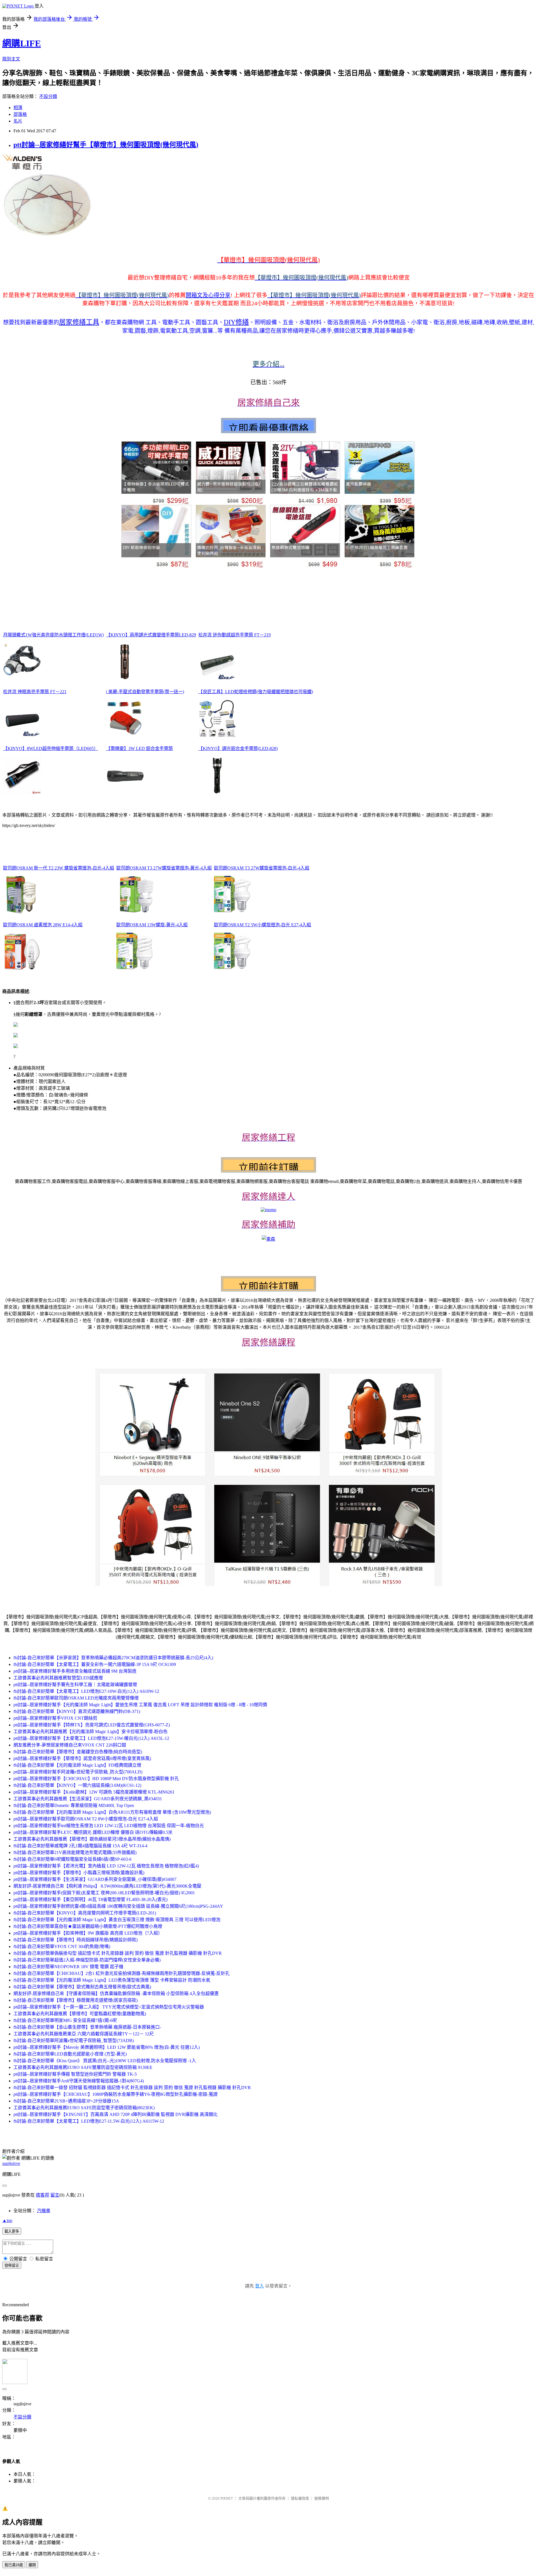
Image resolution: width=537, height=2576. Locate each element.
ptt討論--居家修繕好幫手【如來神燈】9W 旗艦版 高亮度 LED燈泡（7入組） (88, 1933)
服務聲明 (322, 2498)
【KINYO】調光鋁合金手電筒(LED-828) (238, 748)
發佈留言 (12, 2266)
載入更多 (12, 2231)
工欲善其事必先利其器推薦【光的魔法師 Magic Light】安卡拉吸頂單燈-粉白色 (90, 1732)
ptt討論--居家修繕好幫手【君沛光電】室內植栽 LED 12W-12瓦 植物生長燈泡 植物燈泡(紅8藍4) (106, 1866)
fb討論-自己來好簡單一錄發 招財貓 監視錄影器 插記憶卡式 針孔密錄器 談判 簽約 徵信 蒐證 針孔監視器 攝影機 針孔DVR (132, 2088)
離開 (32, 2565)
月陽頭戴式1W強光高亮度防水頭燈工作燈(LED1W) (53, 635)
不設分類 (48, 96)
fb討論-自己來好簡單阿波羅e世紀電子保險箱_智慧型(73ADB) (74, 2041)
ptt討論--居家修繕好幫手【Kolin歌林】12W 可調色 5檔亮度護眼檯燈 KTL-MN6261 (94, 1792)
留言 (55, 2195)
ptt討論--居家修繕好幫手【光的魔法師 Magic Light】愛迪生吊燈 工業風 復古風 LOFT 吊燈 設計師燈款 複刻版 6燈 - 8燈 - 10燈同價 (140, 1705)
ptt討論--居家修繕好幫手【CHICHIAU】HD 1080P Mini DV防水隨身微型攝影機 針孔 (96, 1779)
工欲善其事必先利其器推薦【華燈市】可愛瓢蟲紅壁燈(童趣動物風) (80, 2014)
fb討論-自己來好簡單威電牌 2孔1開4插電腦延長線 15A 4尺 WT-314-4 (80, 1846)
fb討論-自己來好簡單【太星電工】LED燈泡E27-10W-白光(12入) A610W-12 (86, 1691)
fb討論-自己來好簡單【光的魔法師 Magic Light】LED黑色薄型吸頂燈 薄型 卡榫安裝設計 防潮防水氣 (112, 1980)
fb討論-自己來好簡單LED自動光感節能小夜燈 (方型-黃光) (70, 2054)
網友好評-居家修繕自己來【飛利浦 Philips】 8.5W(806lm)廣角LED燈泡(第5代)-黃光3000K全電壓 (107, 1886)
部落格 (20, 114)
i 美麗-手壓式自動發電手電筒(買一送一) (145, 692)
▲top (7, 2220)
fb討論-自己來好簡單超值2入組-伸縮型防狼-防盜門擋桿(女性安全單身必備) (87, 1960)
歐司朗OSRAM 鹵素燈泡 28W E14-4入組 (43, 925)
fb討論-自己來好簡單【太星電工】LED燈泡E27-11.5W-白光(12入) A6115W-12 (89, 2121)
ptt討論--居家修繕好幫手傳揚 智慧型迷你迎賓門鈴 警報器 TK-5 (75, 2074)
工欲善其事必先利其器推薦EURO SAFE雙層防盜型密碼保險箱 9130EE (83, 2067)
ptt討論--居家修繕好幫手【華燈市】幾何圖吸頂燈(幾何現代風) (106, 145)
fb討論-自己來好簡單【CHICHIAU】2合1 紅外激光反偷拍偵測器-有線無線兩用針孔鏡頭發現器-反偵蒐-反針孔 (122, 1973)
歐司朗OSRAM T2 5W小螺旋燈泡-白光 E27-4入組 (262, 925)
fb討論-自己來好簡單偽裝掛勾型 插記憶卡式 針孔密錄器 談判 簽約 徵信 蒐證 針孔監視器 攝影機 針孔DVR (118, 1953)
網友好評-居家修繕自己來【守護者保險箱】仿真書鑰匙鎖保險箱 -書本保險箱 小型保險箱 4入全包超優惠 (116, 1993)
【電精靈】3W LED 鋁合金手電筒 (139, 748)
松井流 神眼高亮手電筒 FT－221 (35, 692)
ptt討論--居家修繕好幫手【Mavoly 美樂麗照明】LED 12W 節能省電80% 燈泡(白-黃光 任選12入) (107, 2047)
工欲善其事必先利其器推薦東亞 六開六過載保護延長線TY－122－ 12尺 (84, 2034)
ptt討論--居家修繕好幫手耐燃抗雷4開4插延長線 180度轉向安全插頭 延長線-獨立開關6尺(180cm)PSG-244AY (118, 1906)
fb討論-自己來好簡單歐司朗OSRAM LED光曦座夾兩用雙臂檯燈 (76, 1698)
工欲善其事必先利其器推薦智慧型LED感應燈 (58, 1678)
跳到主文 (11, 59)
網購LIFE (22, 43)
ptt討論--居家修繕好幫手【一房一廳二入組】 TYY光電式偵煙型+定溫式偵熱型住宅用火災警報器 (109, 2007)
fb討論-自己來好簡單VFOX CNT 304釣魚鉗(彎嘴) (62, 1946)
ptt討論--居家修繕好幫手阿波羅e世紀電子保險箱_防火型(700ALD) (78, 1772)
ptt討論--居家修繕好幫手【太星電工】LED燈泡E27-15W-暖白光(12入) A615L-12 (91, 1738)
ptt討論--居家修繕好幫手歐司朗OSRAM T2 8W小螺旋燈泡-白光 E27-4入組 (86, 1819)
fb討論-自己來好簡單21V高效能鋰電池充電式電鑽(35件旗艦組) (75, 1852)
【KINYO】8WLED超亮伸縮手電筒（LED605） (51, 748)
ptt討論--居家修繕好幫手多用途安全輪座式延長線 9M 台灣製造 (75, 1671)
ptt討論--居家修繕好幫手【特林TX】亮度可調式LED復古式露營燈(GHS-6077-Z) (92, 1725)
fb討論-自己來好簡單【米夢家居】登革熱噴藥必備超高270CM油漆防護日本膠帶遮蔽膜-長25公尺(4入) (113, 1658)
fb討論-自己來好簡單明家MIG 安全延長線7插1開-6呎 (65, 2020)
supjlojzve (11, 2163)
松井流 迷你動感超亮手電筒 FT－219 (235, 635)
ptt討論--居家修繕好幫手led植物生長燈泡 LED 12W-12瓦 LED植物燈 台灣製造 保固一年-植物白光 (109, 1826)
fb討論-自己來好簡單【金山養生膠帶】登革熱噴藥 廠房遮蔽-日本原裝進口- (87, 2027)
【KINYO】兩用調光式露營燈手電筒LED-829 (151, 635)
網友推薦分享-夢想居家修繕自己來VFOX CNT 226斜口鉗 (70, 1745)
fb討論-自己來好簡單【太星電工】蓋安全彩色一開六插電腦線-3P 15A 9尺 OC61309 (95, 1664)
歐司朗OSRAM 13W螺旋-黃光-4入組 (152, 925)
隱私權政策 (300, 2498)
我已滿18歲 (14, 2565)
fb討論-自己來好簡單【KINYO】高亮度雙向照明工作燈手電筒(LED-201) (85, 1913)
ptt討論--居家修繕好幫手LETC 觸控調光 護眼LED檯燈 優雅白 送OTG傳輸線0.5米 (93, 1832)
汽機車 (44, 2211)
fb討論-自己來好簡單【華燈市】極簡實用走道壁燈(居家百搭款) (76, 2000)
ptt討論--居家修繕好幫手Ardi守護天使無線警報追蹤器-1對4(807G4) (79, 2081)
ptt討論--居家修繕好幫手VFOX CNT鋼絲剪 (55, 1718)
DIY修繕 (236, 322)
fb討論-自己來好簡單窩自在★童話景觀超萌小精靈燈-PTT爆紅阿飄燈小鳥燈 (88, 1926)
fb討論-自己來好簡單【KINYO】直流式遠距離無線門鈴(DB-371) (77, 1711)
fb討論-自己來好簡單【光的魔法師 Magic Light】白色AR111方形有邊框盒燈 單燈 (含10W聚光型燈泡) (112, 1812)
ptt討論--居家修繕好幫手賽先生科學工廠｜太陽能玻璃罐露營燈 (75, 1685)
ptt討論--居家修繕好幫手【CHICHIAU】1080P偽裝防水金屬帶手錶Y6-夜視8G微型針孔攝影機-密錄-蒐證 (116, 2094)
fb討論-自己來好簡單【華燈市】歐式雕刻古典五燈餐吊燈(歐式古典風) (82, 1987)
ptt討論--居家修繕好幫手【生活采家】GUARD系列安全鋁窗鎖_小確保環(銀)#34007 (95, 1879)
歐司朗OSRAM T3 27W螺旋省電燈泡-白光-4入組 (262, 868)
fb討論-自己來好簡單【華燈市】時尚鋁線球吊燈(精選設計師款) (76, 1940)
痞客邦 (43, 2195)
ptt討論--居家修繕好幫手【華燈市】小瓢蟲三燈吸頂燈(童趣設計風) (79, 1873)
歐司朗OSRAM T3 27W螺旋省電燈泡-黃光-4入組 (164, 868)
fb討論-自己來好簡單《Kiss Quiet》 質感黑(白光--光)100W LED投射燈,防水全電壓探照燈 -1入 (105, 2061)
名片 (18, 121)
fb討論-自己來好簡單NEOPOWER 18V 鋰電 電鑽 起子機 (68, 1967)
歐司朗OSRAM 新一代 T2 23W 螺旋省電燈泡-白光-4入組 (59, 868)
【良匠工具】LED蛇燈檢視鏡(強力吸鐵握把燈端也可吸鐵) (256, 692)
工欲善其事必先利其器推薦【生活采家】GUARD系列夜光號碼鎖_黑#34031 (88, 1799)
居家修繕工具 (79, 322)
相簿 (18, 108)
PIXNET (227, 2498)
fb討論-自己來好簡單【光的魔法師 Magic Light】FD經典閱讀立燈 (77, 1765)
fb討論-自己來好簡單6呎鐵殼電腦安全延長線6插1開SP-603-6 (72, 1859)
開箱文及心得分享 (208, 295)
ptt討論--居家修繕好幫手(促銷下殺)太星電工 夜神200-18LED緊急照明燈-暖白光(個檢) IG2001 (104, 1893)
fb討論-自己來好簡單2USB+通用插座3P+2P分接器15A (66, 2101)
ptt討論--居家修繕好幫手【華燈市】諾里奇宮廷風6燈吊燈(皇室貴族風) (82, 1758)
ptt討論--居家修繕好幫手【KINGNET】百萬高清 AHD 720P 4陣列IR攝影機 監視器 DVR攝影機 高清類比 (116, 2114)
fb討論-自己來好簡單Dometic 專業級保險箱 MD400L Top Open (74, 1805)
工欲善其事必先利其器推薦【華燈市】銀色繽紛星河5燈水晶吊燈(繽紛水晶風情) (92, 1839)
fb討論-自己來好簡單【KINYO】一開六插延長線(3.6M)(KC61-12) (77, 1785)
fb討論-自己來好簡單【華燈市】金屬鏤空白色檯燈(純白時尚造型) (78, 1752)
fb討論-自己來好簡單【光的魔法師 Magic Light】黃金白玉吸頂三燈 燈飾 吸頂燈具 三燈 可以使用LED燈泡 (117, 1920)
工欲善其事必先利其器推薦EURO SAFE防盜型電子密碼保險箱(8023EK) (84, 2108)
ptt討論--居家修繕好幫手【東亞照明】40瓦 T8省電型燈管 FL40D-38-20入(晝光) (90, 1899)
